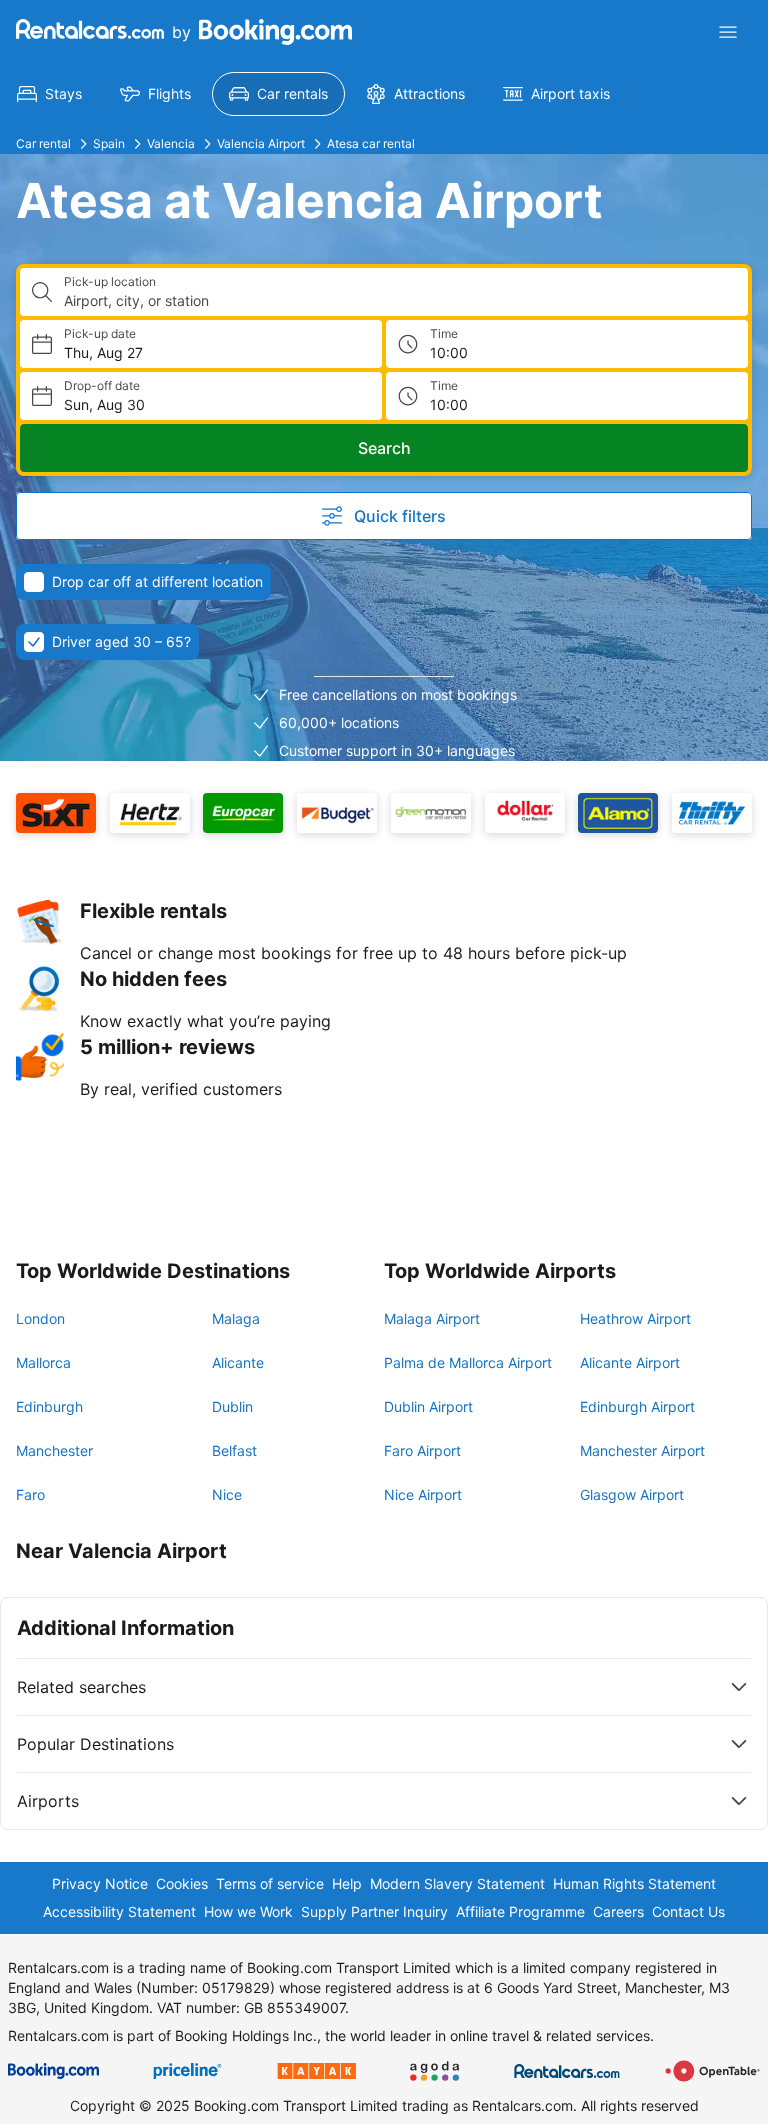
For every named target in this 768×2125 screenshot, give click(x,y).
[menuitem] (49, 94)
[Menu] (728, 32)
